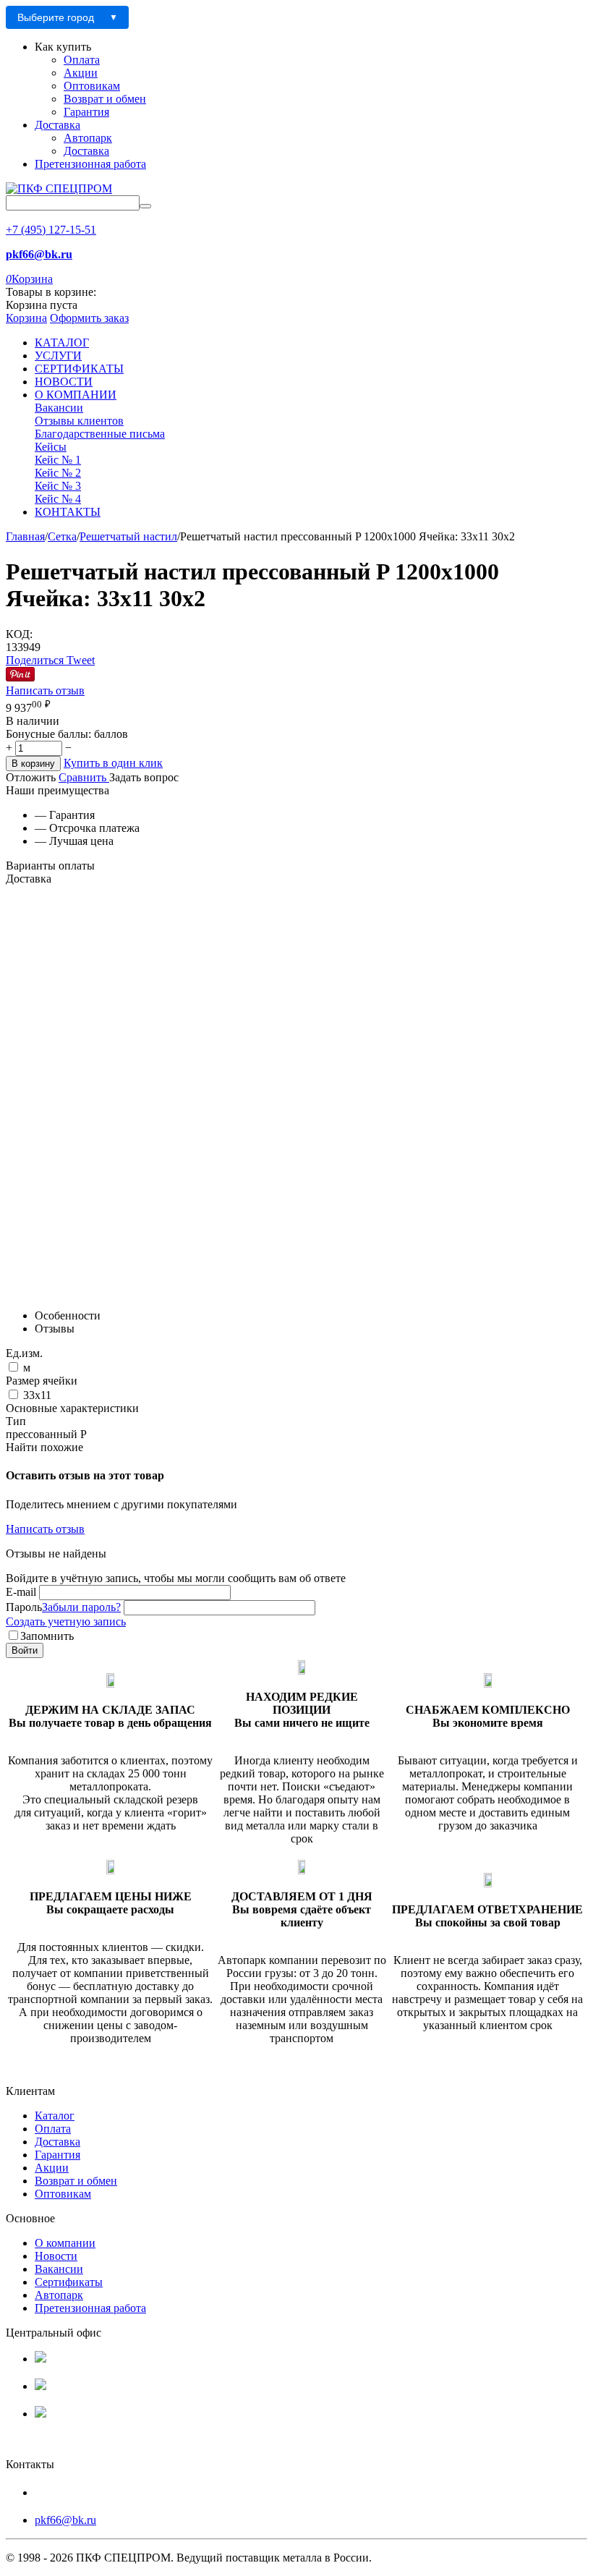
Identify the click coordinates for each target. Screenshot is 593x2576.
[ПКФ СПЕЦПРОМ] (59, 188)
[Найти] (145, 206)
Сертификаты (69, 2282)
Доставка (57, 125)
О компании (65, 2243)
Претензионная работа (90, 164)
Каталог (55, 2116)
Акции (81, 73)
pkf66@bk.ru (65, 2520)
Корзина (26, 318)
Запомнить (47, 1636)
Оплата (82, 60)
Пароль (24, 1607)
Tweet (81, 660)
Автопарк (88, 138)
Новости (56, 2256)
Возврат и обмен (105, 99)
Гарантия (86, 112)
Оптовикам (92, 86)
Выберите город (56, 17)
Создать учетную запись (66, 1621)
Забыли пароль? (81, 1607)
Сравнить (84, 777)
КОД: (19, 634)
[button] (36, 660)
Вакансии (59, 2269)
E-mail (21, 1592)
